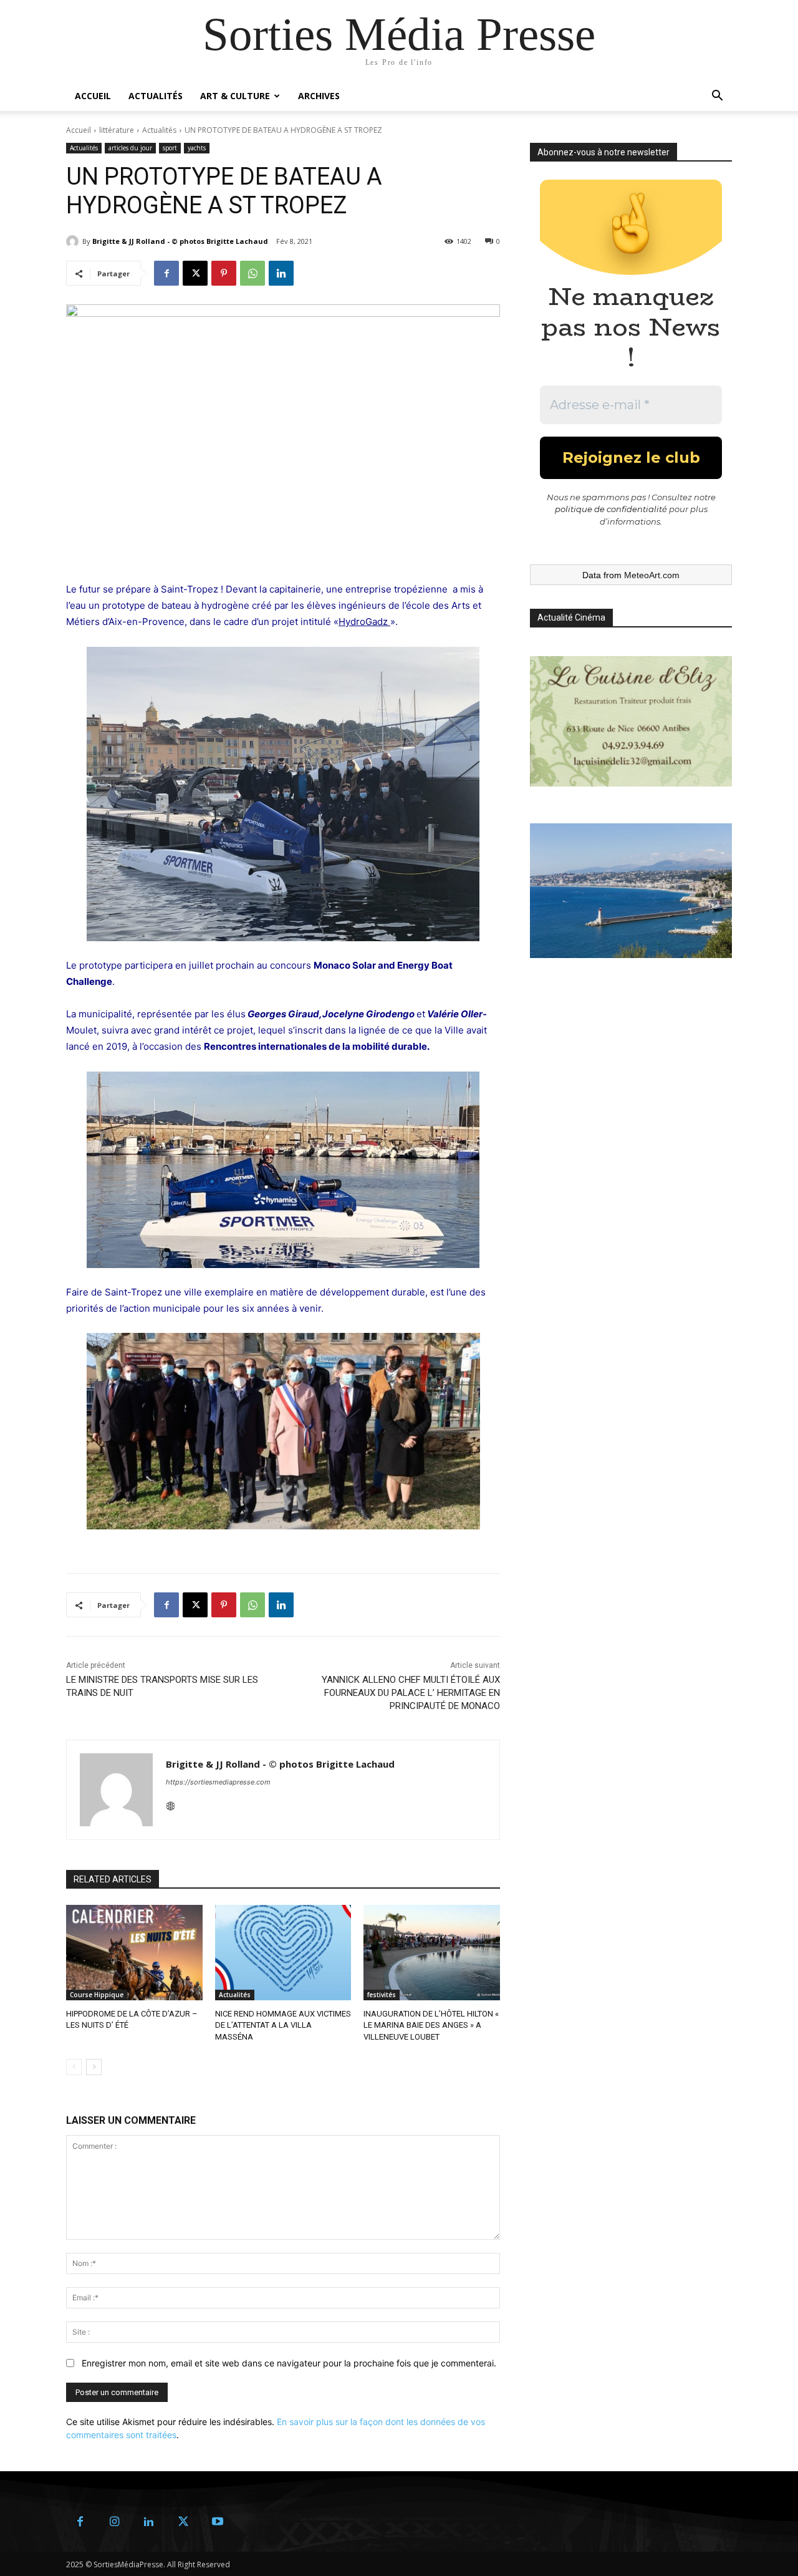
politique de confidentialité (611, 509)
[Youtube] (217, 2522)
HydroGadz (363, 622)
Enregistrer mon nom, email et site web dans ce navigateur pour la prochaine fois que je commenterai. (289, 2363)
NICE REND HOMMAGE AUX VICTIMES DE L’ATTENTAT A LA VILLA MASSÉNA (283, 2025)
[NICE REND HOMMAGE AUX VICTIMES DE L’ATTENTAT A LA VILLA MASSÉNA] (283, 1953)
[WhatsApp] (252, 273)
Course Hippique (97, 1995)
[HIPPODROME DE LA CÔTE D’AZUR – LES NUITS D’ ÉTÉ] (134, 1953)
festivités (382, 1995)
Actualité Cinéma (571, 617)
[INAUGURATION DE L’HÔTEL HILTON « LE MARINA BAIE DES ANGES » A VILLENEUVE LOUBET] (432, 1953)
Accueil (93, 96)
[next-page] (94, 2067)
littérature (117, 130)
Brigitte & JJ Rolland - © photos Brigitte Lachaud (180, 241)
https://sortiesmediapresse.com (218, 1782)
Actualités (156, 96)
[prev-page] (74, 2067)
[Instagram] (114, 2522)
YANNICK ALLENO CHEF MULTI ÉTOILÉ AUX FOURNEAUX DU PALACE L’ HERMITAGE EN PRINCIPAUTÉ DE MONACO (411, 1693)
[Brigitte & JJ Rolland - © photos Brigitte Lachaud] (74, 241)
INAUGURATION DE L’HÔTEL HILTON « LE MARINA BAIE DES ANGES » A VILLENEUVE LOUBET (431, 2025)
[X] (195, 273)
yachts (197, 148)
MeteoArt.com (652, 575)
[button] (717, 97)
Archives (319, 96)
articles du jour (130, 148)
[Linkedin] (281, 273)
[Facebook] (166, 273)
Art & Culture (235, 96)
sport (170, 148)
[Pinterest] (224, 273)
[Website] (171, 1804)
